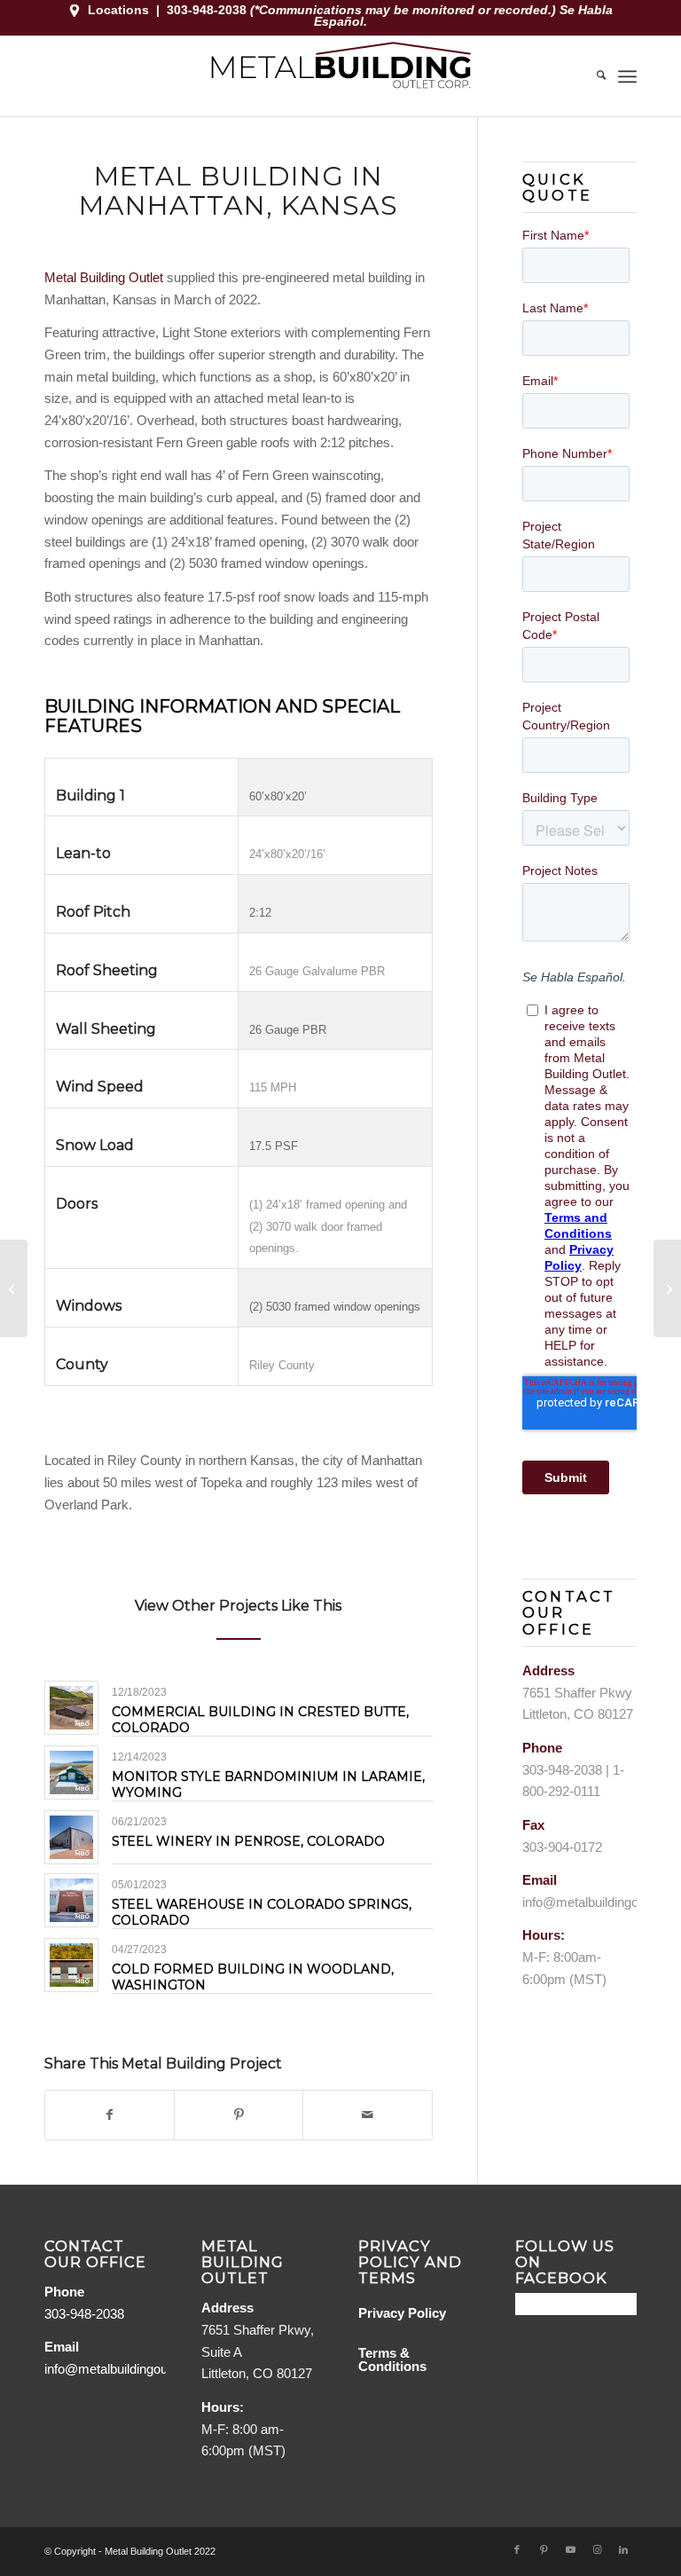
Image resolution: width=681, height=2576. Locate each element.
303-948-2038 (208, 10)
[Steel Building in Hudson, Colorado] (14, 1288)
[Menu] (627, 76)
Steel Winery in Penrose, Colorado (248, 1841)
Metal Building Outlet (104, 277)
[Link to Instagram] (597, 2549)
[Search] (592, 76)
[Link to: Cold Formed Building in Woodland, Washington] (71, 1965)
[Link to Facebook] (517, 2549)
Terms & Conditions (392, 2359)
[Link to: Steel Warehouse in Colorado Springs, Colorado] (71, 1900)
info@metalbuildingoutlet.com (129, 2369)
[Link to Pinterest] (544, 2549)
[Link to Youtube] (570, 2549)
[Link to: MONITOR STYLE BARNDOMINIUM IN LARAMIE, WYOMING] (71, 1772)
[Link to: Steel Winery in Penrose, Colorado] (71, 1837)
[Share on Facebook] (110, 2115)
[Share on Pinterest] (239, 2115)
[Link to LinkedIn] (623, 2549)
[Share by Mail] (367, 2115)
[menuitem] (592, 76)
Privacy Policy (402, 2313)
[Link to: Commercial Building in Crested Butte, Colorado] (71, 1708)
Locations (118, 10)
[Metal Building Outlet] (340, 76)
